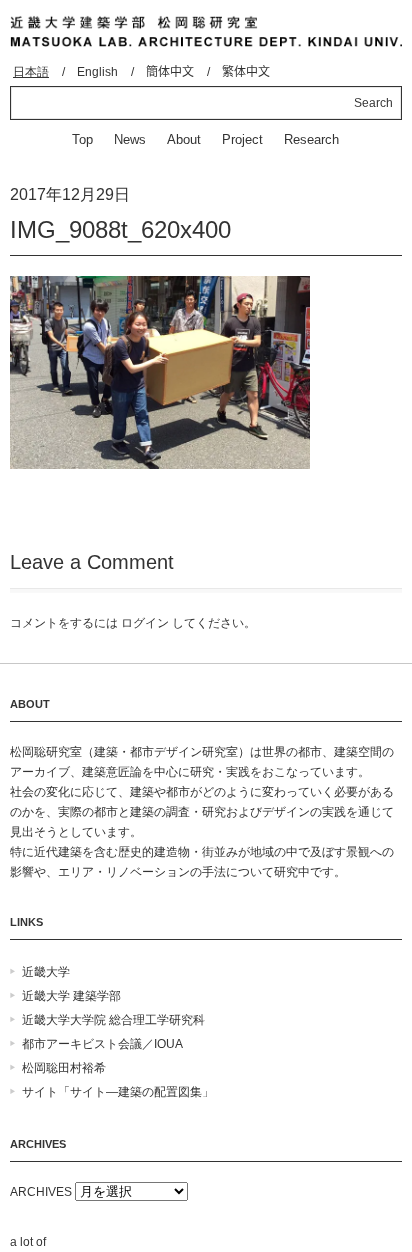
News (130, 139)
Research (311, 139)
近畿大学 (46, 972)
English (97, 72)
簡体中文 (170, 72)
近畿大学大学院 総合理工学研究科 (113, 1020)
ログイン (145, 623)
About (184, 139)
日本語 (31, 72)
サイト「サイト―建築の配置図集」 (118, 1092)
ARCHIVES (41, 1192)
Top (82, 139)
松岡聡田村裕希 (64, 1068)
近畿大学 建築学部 (71, 996)
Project (242, 139)
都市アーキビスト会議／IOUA (102, 1044)
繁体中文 (246, 72)
